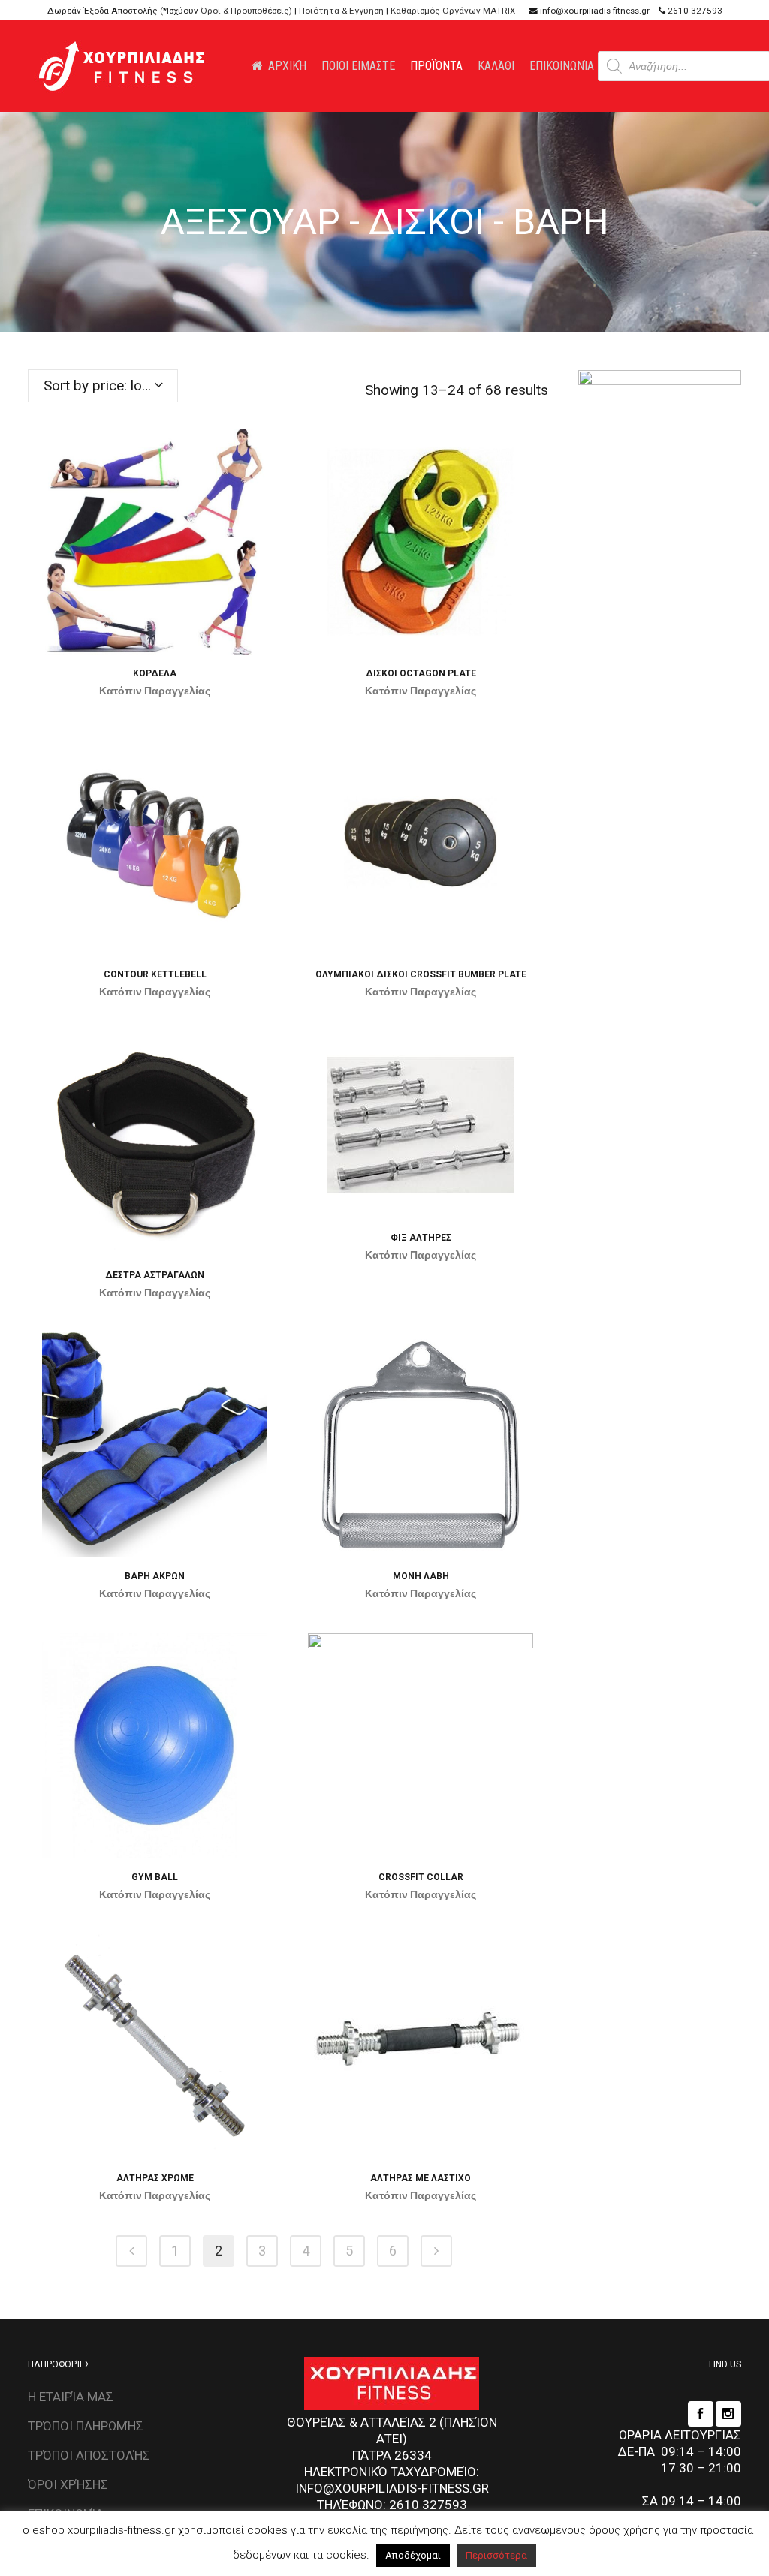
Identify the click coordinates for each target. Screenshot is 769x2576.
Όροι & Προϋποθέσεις (245, 11)
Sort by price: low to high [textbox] (110, 385)
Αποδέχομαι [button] (413, 2555)
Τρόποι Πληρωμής (86, 2426)
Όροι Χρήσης (68, 2484)
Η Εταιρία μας (71, 2397)
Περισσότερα (496, 2555)
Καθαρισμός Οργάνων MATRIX (453, 11)
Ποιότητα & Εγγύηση (341, 11)
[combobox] (103, 386)
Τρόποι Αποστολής (89, 2455)
